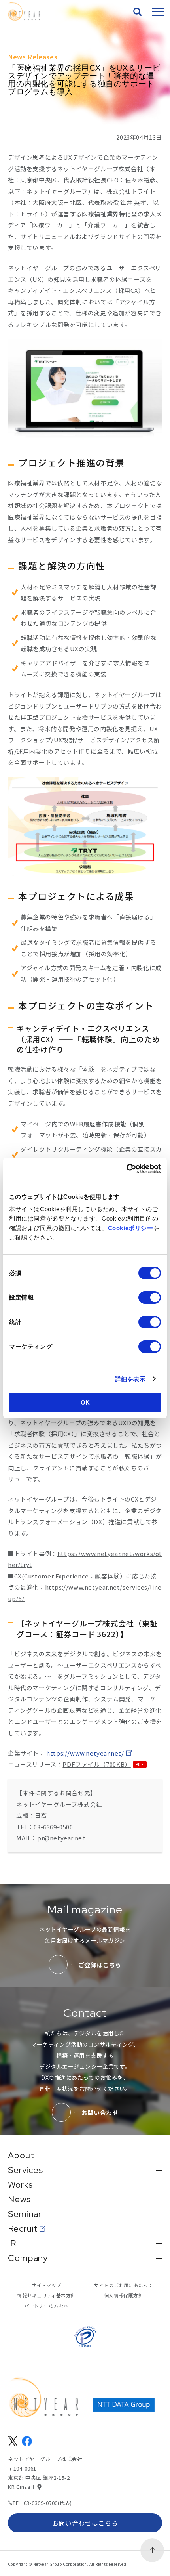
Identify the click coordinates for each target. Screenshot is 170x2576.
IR (12, 2243)
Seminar (25, 2214)
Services (25, 2170)
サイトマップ (46, 2285)
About (21, 2156)
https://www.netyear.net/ (85, 1753)
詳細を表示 (130, 1379)
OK (85, 1402)
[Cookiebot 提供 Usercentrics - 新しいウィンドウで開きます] (126, 1169)
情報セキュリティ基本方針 (46, 2295)
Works (20, 2185)
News (19, 2200)
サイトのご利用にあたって (124, 2285)
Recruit (23, 2229)
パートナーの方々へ (46, 2306)
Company (28, 2258)
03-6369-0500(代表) (48, 2503)
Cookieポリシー (131, 1228)
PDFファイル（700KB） (96, 1764)
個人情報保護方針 (124, 2295)
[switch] (150, 1298)
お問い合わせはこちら (85, 2523)
